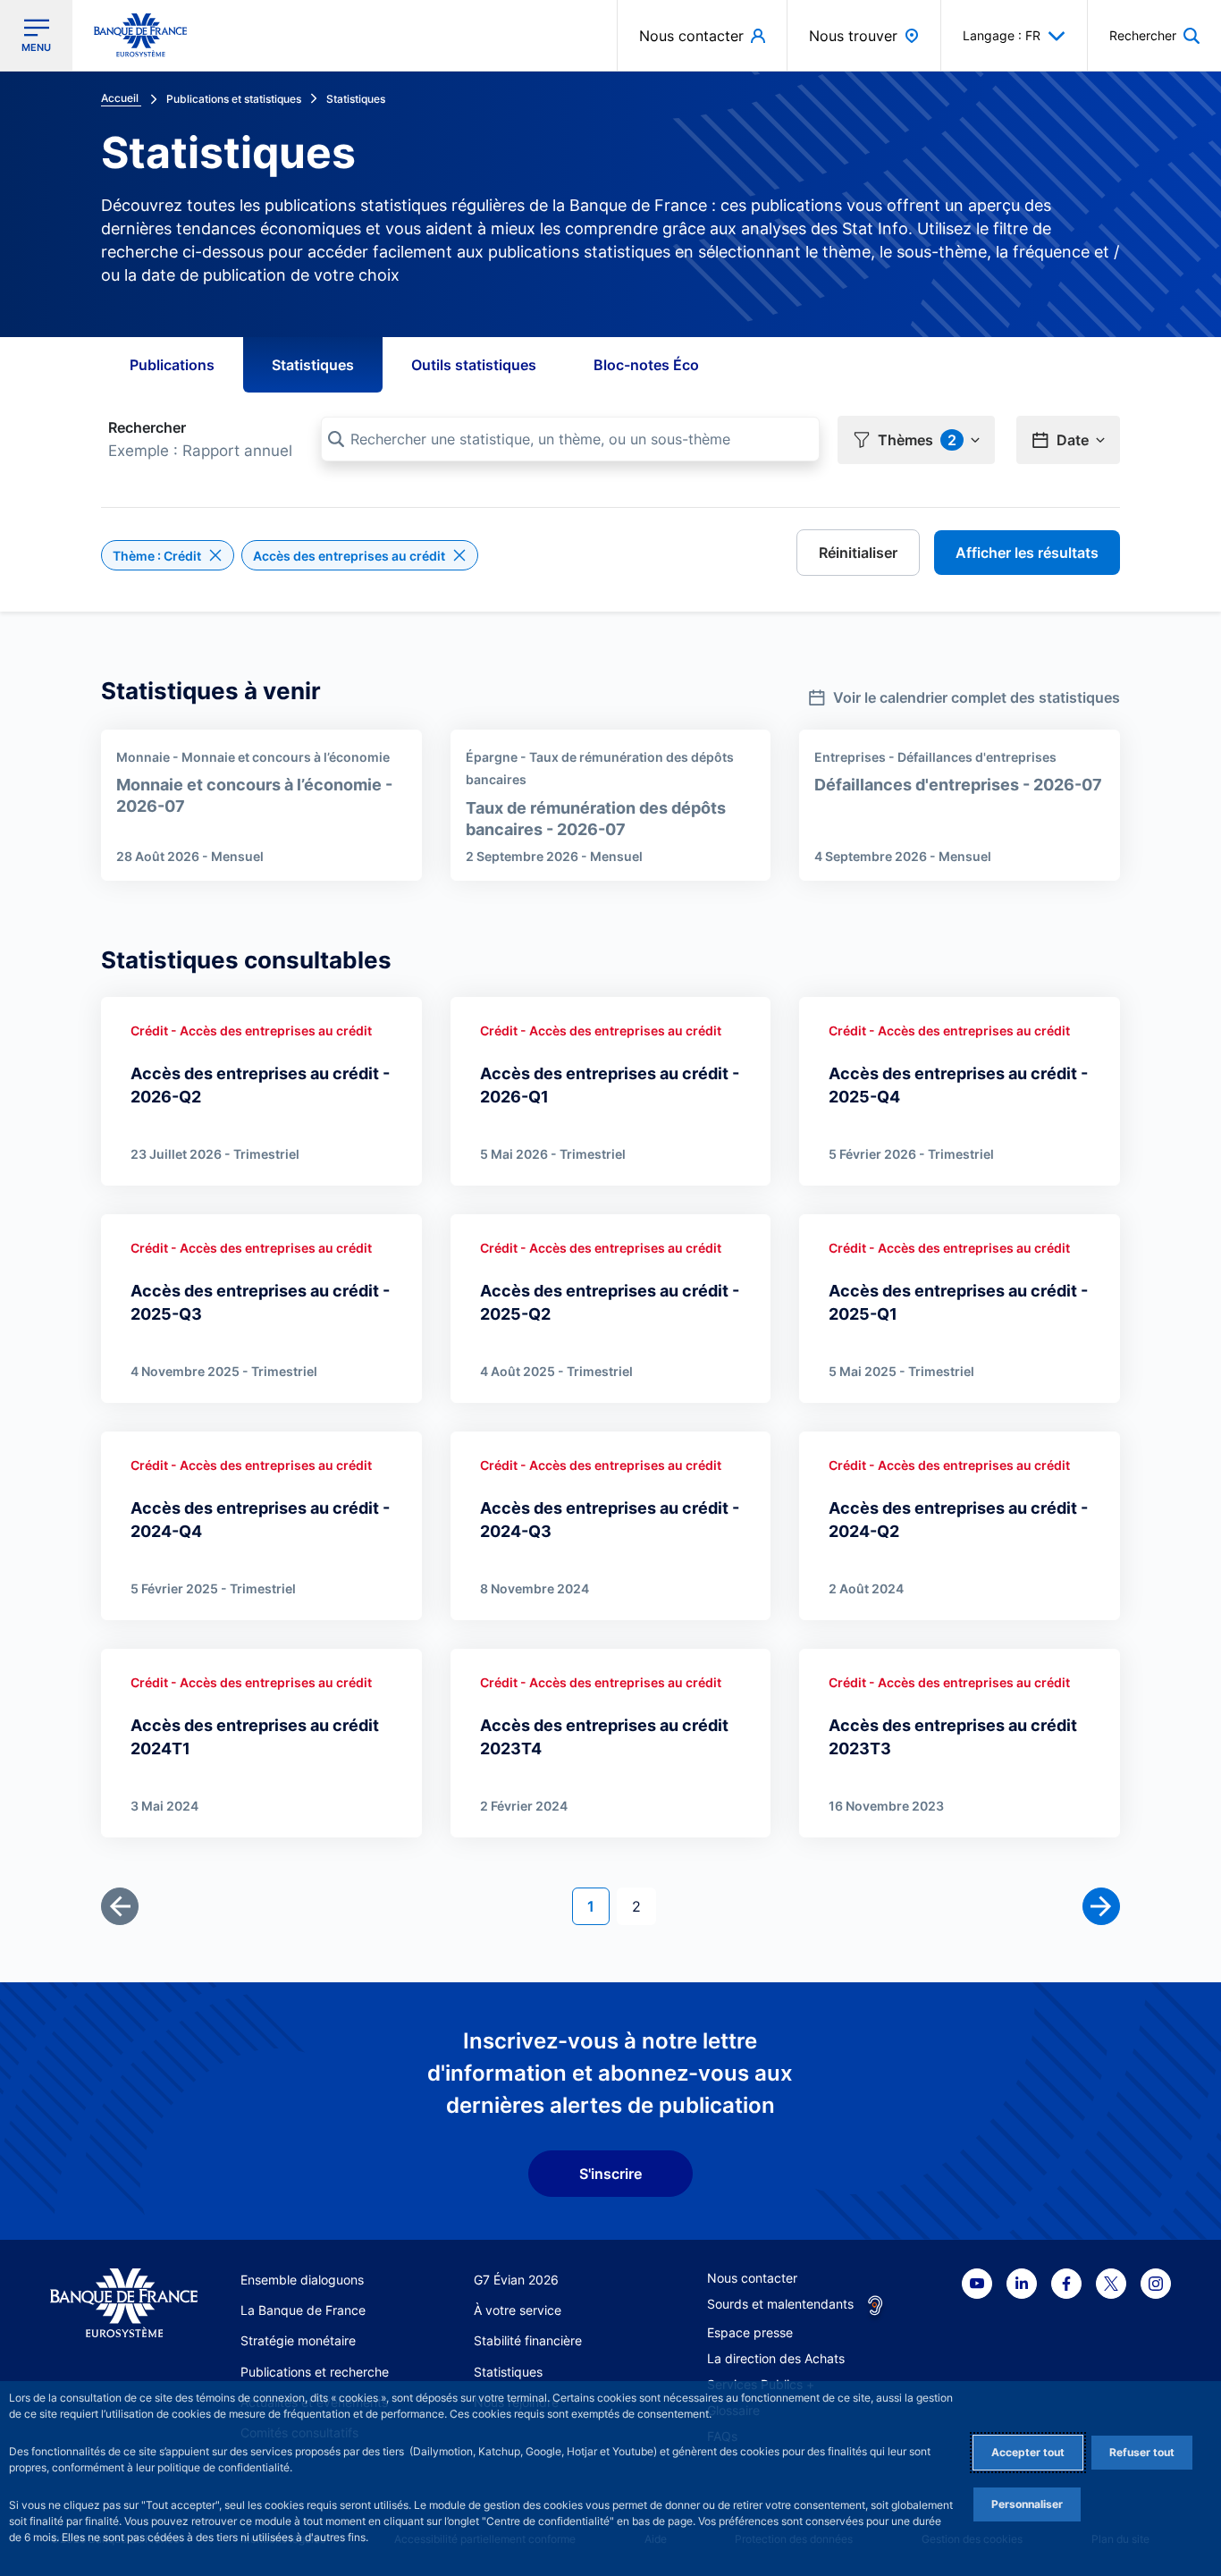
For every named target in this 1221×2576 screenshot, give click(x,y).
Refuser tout (1142, 2452)
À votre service (518, 2310)
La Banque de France (303, 2310)
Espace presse (750, 2332)
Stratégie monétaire (298, 2340)
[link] (964, 692)
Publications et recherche (315, 2372)
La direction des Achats (776, 2358)
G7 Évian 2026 (516, 2280)
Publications (172, 365)
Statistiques (313, 365)
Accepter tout (1028, 2452)
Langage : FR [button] (1002, 35)
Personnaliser (1027, 2504)
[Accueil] (124, 2303)
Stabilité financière (528, 2340)
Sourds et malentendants (780, 2304)
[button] (1154, 35)
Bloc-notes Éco (646, 365)
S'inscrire (610, 2174)
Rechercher (147, 427)
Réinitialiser (858, 553)
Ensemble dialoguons (302, 2280)
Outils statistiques (474, 365)
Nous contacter (752, 2278)
